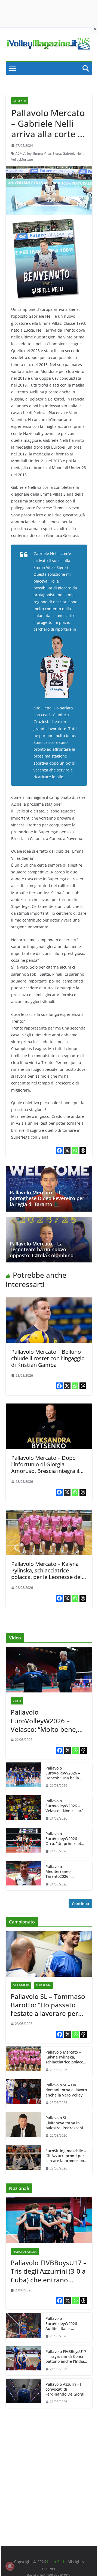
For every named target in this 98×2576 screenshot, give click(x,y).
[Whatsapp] (75, 1150)
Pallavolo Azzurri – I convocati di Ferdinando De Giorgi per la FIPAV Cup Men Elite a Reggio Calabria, (66, 2389)
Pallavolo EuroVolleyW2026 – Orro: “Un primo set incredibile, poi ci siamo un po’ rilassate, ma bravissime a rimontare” (66, 1839)
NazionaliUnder (25, 2252)
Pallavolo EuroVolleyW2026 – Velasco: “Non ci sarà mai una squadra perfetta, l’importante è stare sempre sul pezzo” (65, 1806)
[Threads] (83, 1150)
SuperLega (43, 1985)
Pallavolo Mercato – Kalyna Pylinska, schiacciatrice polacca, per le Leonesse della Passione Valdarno (49, 1574)
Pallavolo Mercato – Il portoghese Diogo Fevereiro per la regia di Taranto (47, 1198)
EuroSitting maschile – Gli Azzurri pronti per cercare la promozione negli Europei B (66, 2156)
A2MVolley (24, 153)
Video (17, 1701)
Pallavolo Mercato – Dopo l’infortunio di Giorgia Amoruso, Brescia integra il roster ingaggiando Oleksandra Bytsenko (45, 1471)
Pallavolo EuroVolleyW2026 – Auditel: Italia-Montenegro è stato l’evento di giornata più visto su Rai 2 (67, 2324)
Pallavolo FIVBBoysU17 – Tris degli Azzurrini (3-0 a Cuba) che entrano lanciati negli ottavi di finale (49, 2271)
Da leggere (21, 1985)
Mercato (20, 101)
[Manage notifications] (10, 2566)
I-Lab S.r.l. (56, 2562)
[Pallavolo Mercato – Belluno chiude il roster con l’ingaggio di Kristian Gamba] (49, 1301)
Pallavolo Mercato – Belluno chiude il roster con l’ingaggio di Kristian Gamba (48, 1358)
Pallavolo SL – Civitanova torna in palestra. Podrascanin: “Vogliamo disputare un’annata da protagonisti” (66, 2123)
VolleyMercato (22, 160)
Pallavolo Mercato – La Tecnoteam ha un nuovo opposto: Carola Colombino (42, 1249)
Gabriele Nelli (73, 153)
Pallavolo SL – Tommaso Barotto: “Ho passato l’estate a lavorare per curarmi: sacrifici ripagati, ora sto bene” (48, 2005)
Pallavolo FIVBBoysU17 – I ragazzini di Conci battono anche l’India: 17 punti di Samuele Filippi (66, 2357)
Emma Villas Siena (47, 153)
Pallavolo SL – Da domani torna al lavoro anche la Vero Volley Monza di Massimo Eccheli (66, 2090)
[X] (67, 1150)
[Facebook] (59, 1150)
